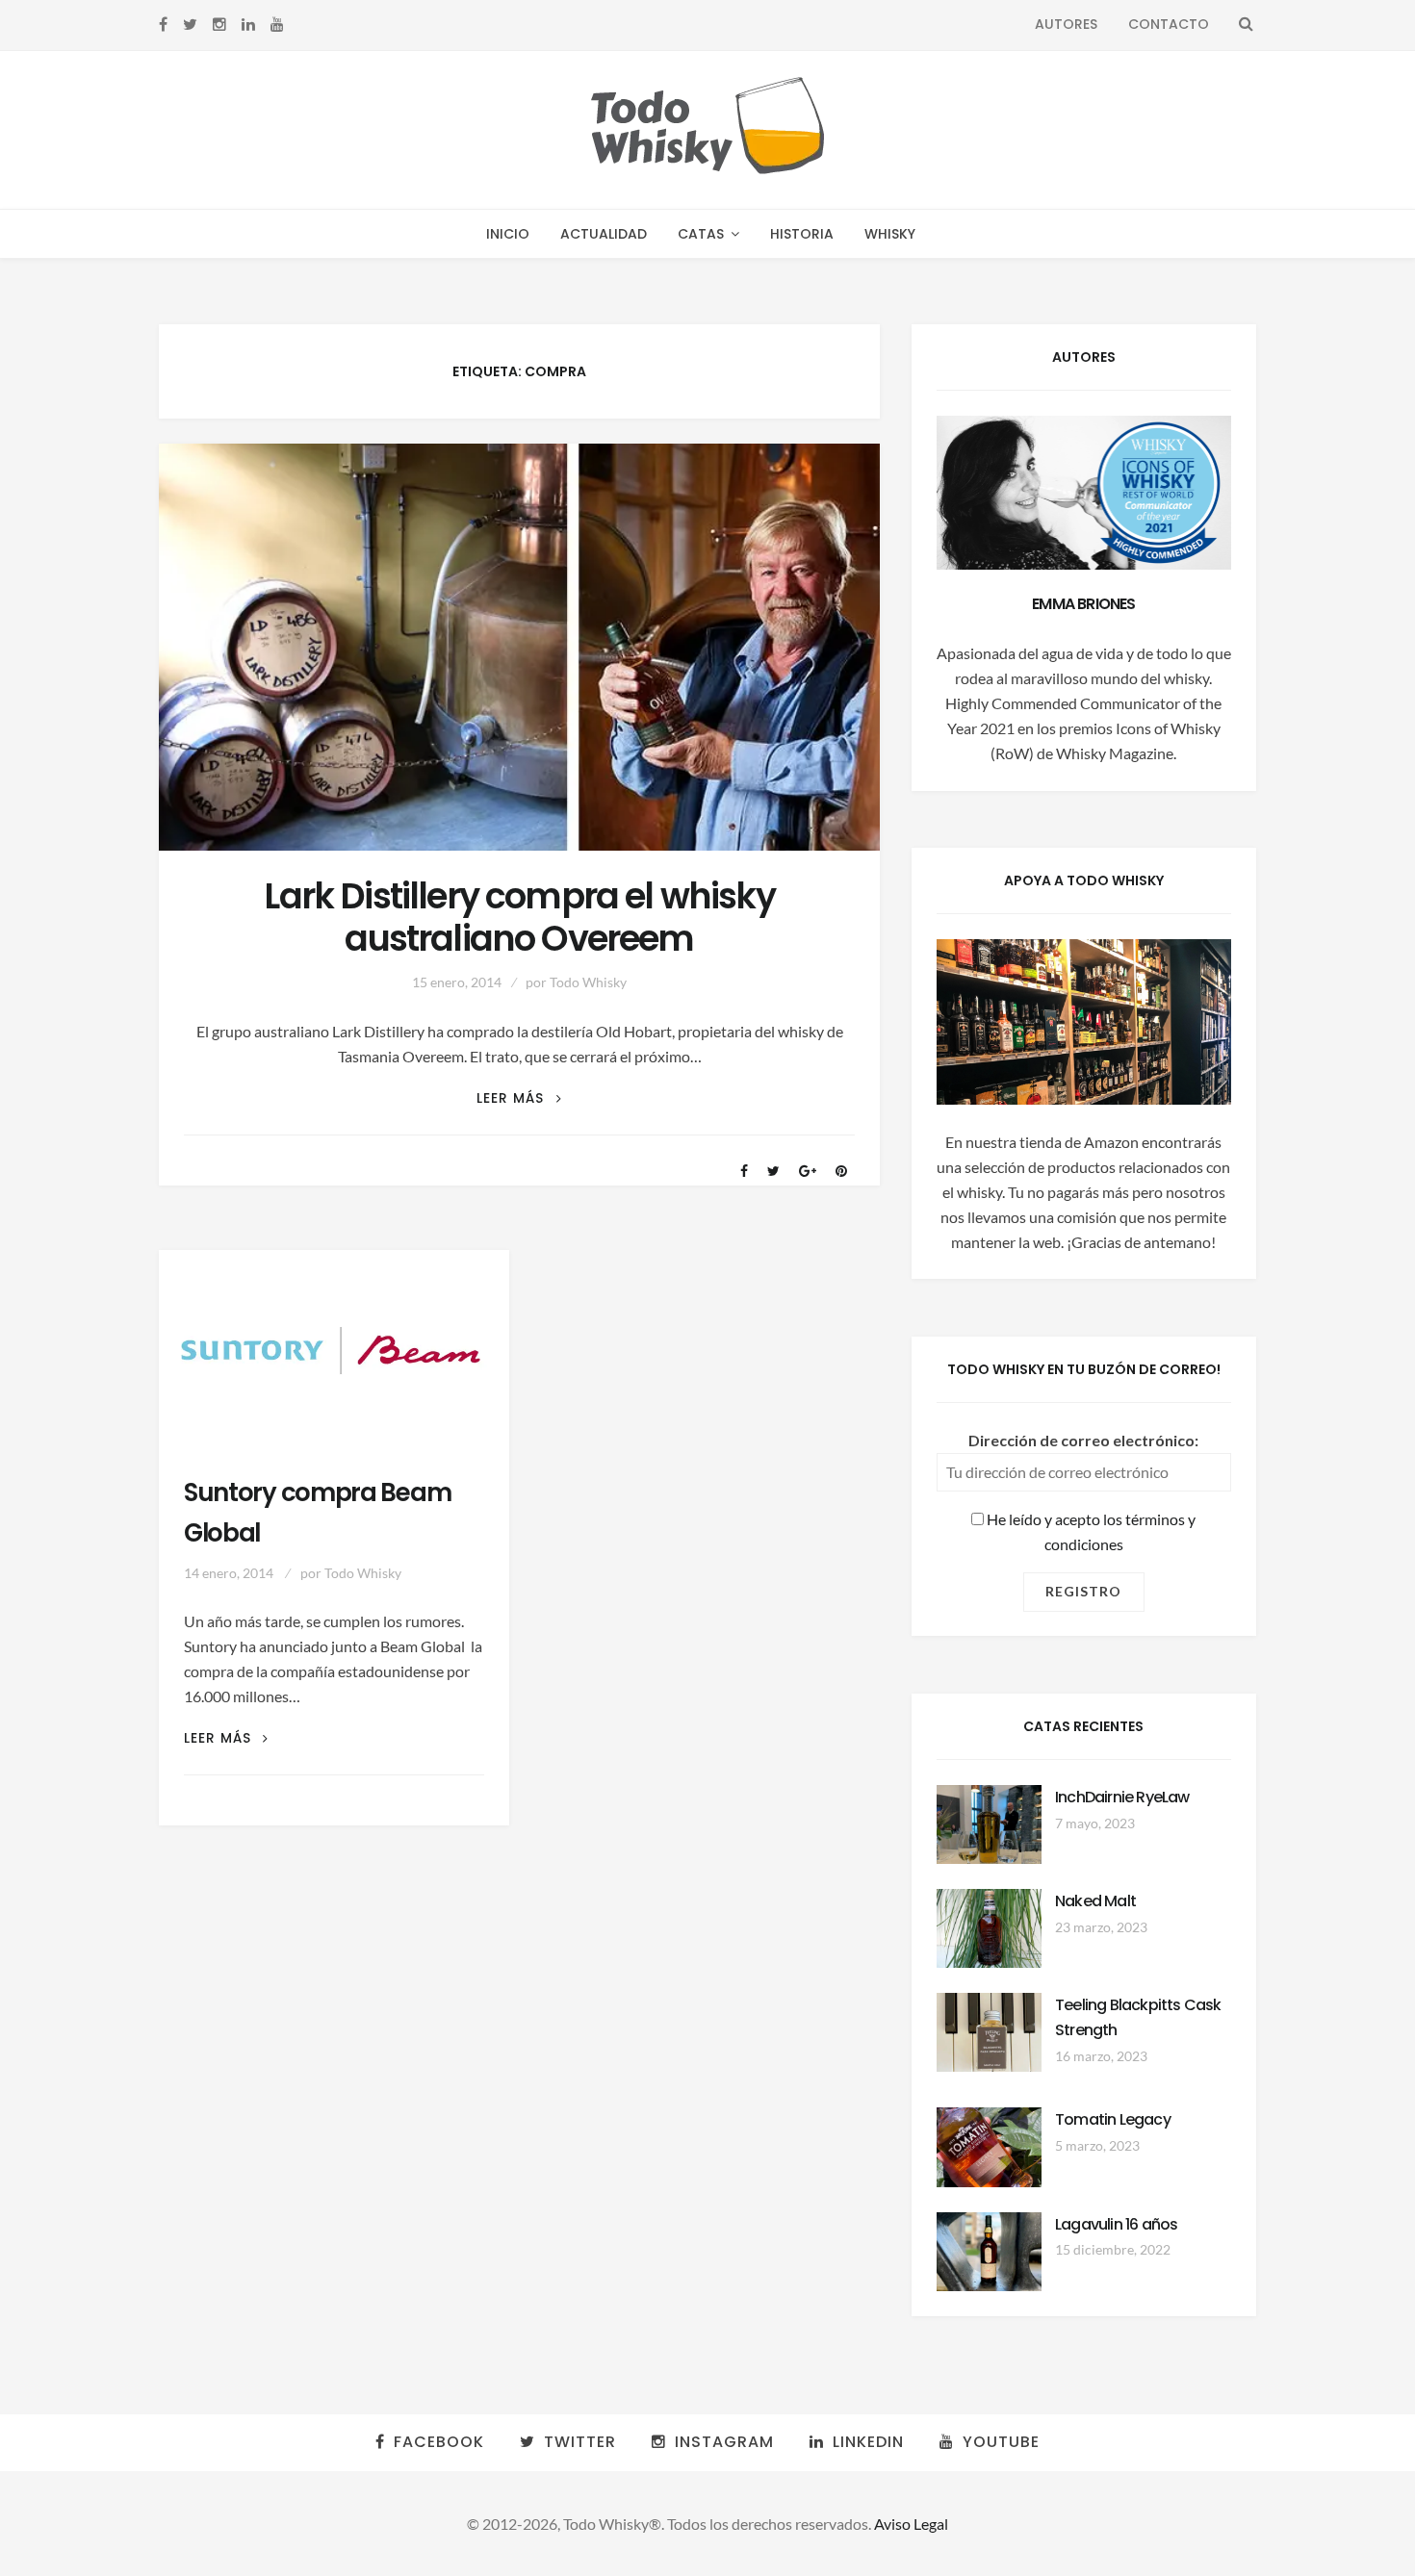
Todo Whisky (588, 982)
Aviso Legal (911, 2524)
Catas (701, 234)
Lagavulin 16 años (1116, 2224)
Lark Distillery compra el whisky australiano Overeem (519, 918)
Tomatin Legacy (1113, 2119)
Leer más (519, 1098)
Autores (1066, 24)
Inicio (508, 234)
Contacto (1169, 24)
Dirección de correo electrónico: (1083, 1440)
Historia (802, 234)
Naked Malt (1095, 1901)
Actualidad (604, 234)
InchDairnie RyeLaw (1122, 1797)
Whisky (890, 234)
